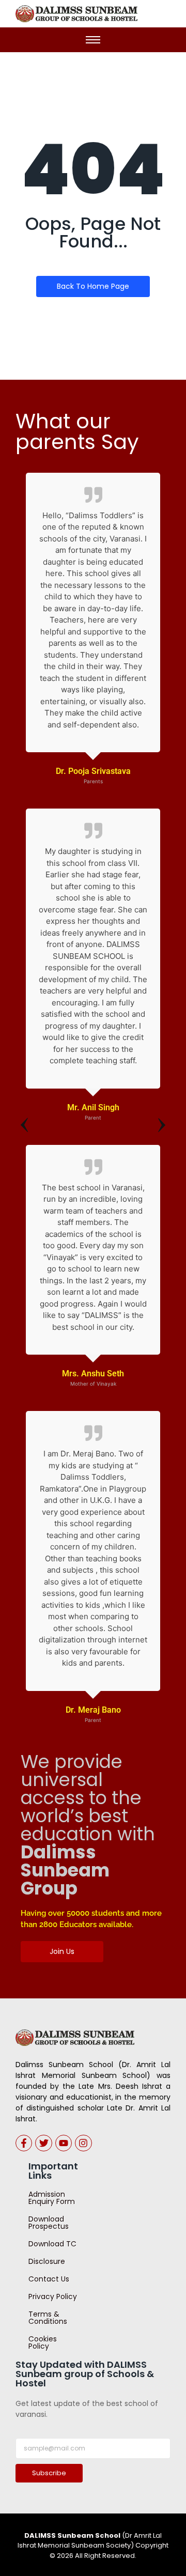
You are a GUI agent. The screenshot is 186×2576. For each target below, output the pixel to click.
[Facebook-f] (24, 2143)
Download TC (52, 2244)
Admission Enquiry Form (52, 2198)
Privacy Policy (53, 2296)
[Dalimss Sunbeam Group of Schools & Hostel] (75, 2038)
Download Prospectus (49, 2223)
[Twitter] (43, 2143)
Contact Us (49, 2279)
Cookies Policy (43, 2342)
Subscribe (49, 2473)
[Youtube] (64, 2143)
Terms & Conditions (48, 2318)
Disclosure (47, 2261)
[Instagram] (83, 2143)
